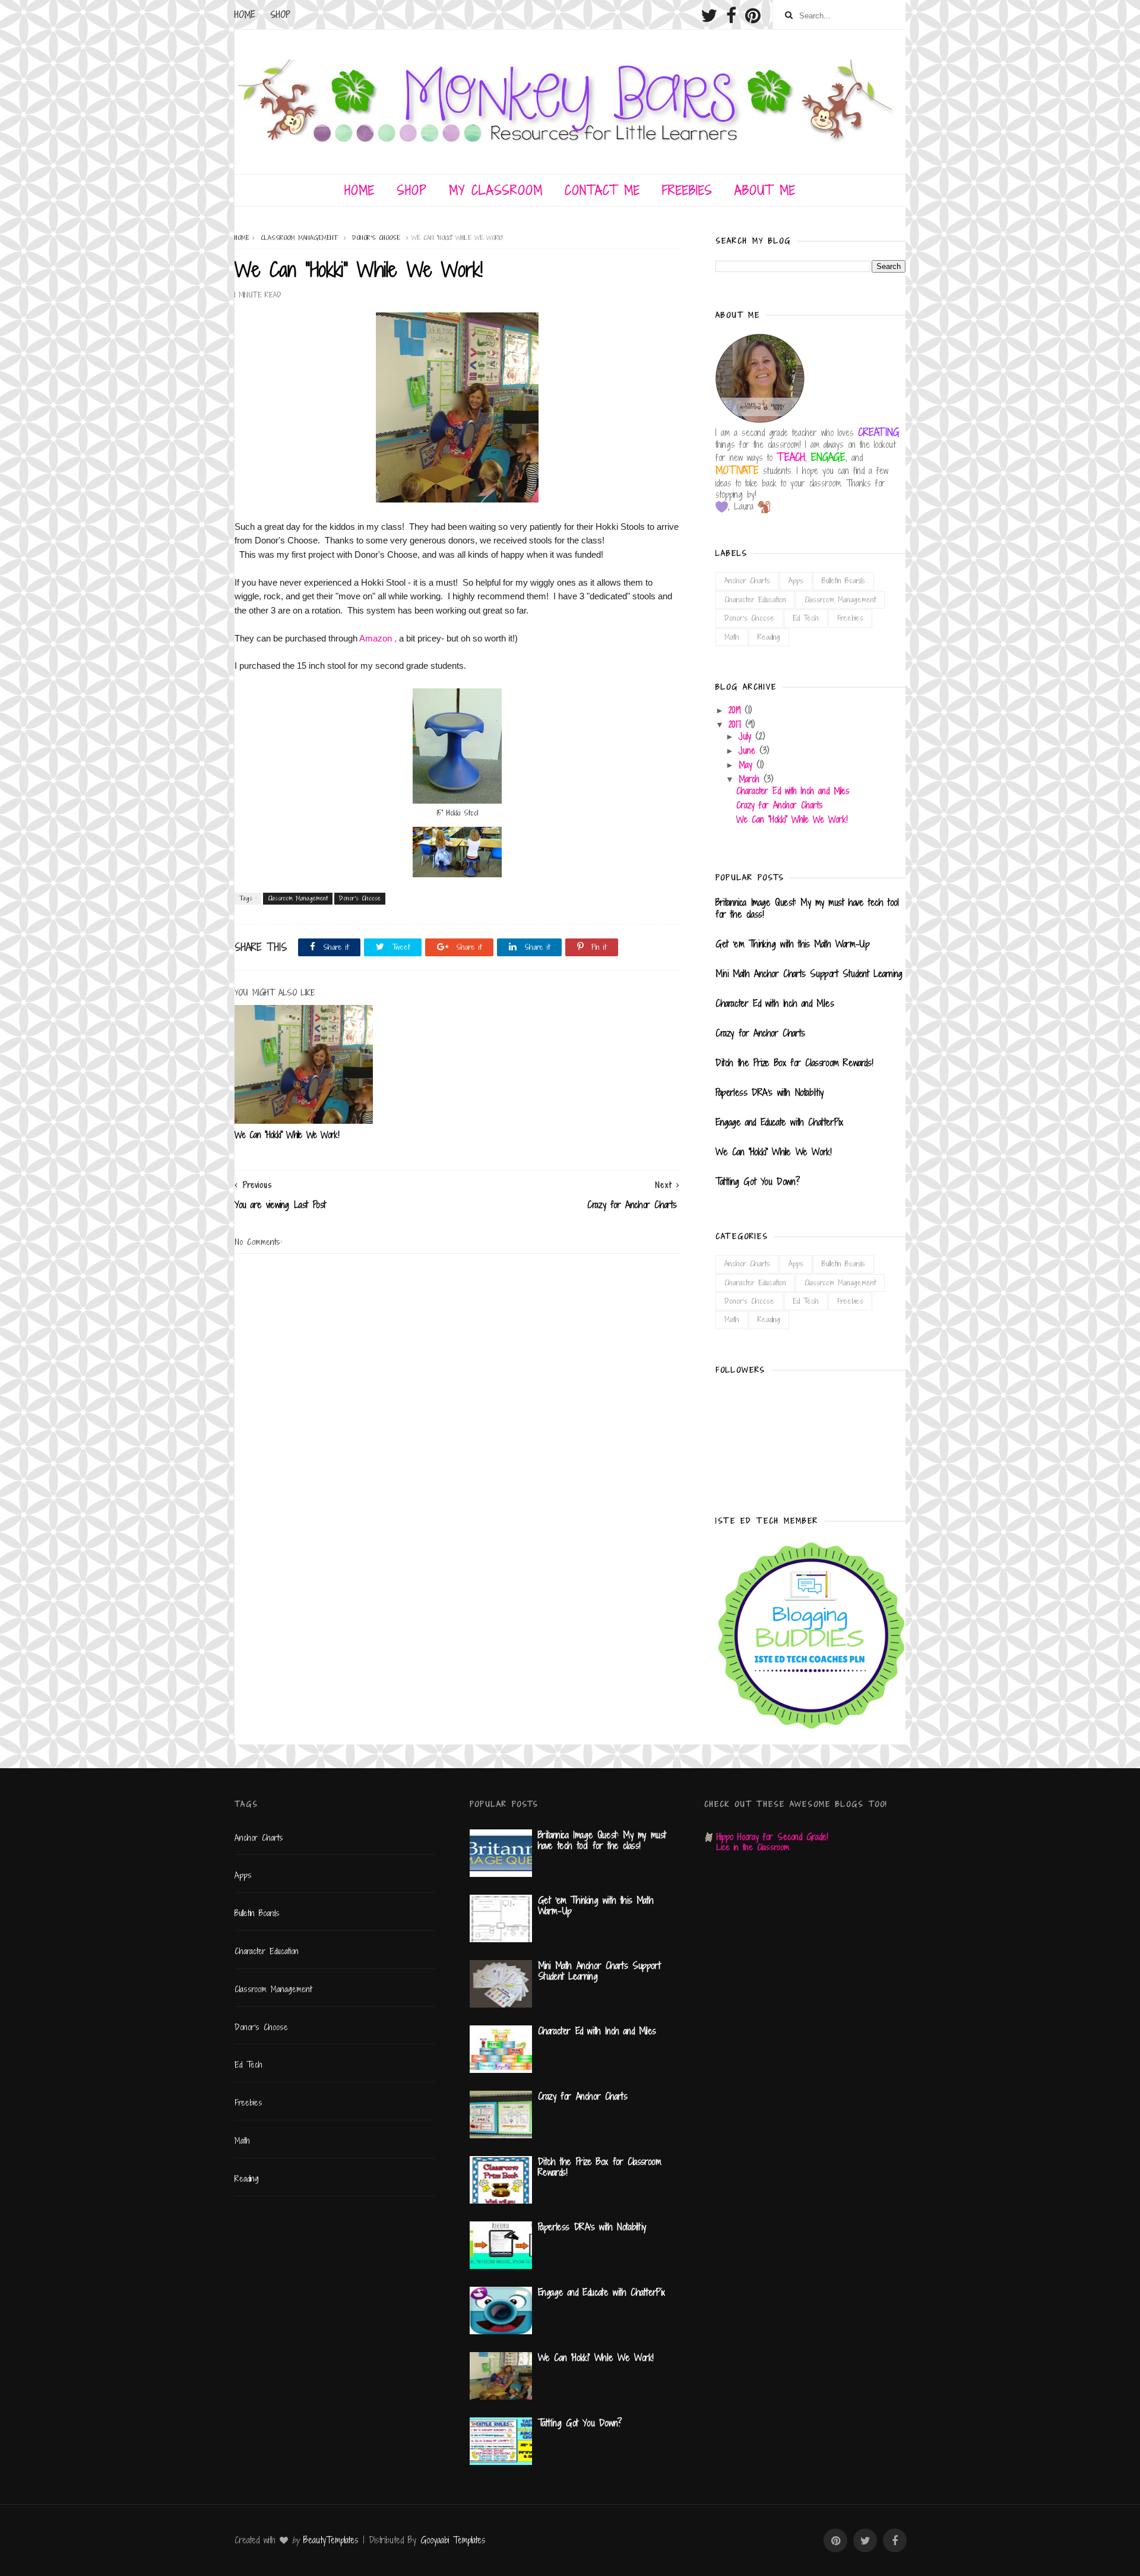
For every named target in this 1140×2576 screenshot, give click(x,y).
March (751, 779)
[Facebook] (731, 15)
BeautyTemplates (331, 2540)
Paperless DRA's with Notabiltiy (772, 1092)
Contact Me (602, 190)
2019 (737, 710)
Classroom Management (299, 238)
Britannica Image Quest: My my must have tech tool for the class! (807, 908)
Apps (796, 581)
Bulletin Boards (843, 581)
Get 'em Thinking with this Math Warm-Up (792, 944)
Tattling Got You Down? (758, 1181)
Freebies (687, 190)
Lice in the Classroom (753, 1847)
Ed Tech (806, 618)
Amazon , (379, 638)
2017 (737, 724)
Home (245, 15)
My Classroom (496, 190)
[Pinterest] (753, 15)
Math (732, 637)
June (749, 750)
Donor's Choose (376, 238)
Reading (769, 637)
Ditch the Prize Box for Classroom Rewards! (794, 1063)
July (747, 736)
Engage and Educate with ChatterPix (779, 1122)
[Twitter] (709, 15)
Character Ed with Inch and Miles (793, 791)
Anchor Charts (747, 581)
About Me (765, 190)
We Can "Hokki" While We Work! (287, 1135)
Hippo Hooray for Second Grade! (772, 1837)
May (748, 765)
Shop (280, 15)
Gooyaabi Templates (453, 2540)
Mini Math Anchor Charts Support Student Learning (809, 973)
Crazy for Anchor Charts (780, 805)
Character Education (755, 600)
